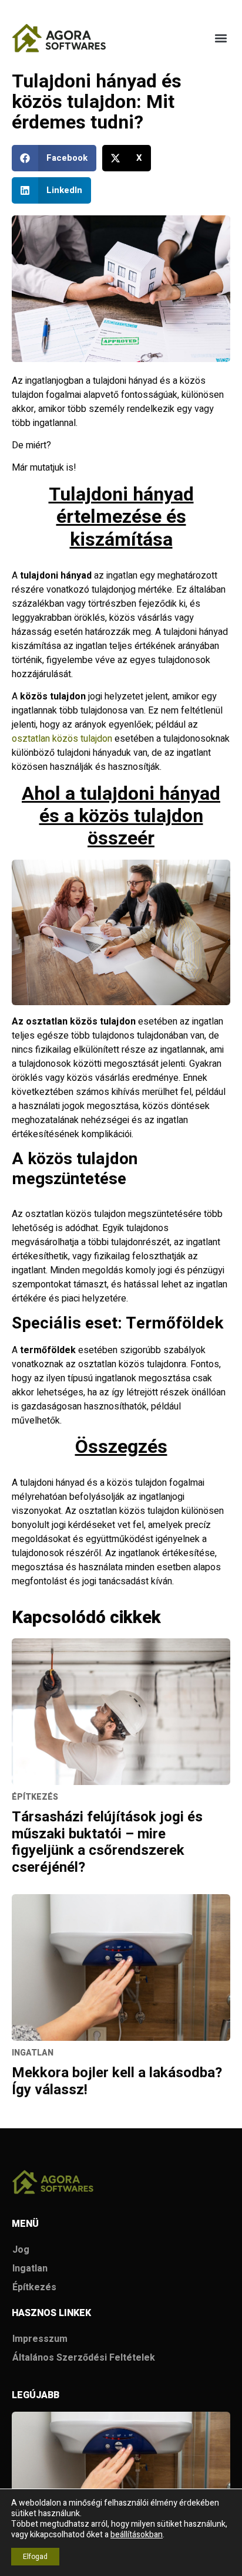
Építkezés (34, 2287)
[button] (221, 38)
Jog (21, 2250)
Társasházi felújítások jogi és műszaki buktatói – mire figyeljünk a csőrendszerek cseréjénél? (107, 1842)
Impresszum (40, 2339)
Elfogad (35, 2557)
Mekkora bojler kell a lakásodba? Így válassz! (117, 2081)
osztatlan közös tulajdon (62, 739)
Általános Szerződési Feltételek (84, 2358)
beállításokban (137, 2535)
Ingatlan (30, 2269)
